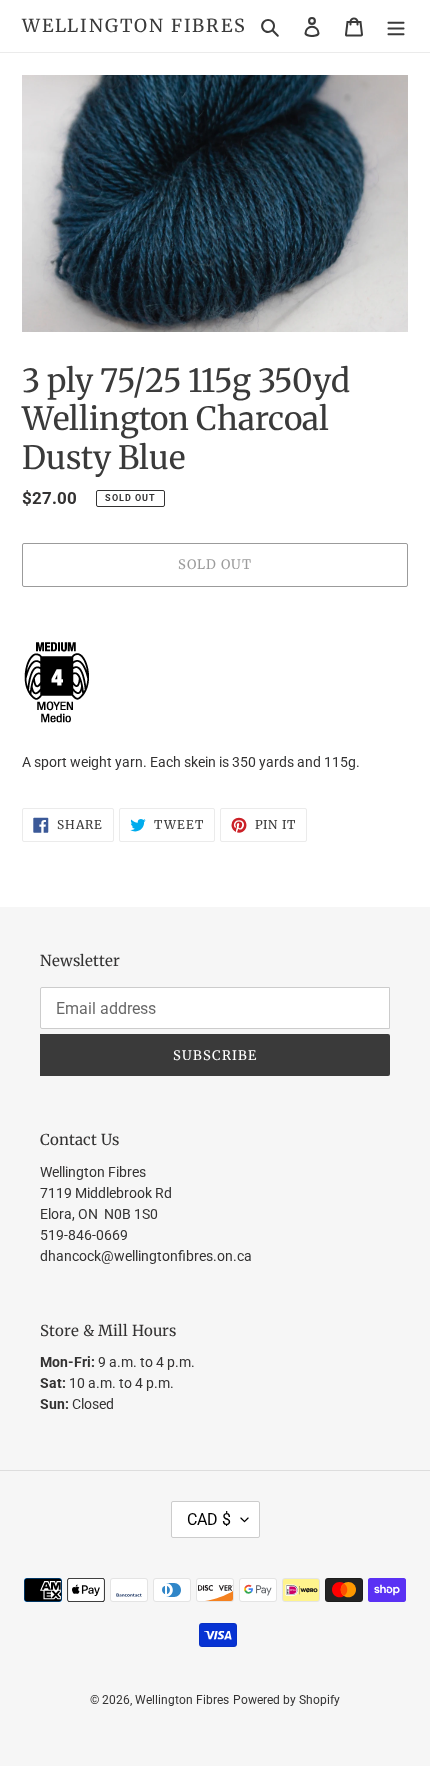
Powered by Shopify (286, 1700)
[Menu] (396, 26)
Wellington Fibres (134, 26)
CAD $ (209, 1519)
